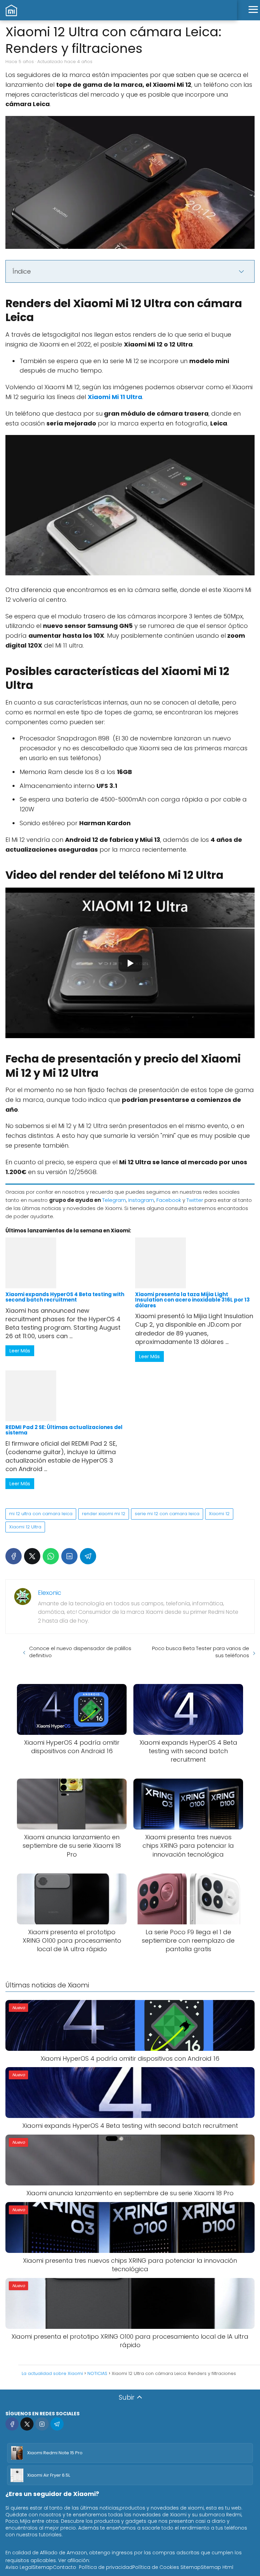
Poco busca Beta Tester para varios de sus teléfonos (201, 1652)
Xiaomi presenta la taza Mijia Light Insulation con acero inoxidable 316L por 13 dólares (192, 1300)
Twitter (195, 1200)
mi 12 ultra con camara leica (41, 1514)
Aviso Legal (19, 2567)
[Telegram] (88, 1556)
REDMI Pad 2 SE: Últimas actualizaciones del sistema (64, 1430)
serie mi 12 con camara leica (167, 1514)
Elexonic (50, 1593)
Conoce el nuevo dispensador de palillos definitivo (80, 1652)
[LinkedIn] (69, 1556)
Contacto (64, 2567)
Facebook (169, 1200)
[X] (32, 1556)
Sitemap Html (217, 2567)
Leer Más (20, 1351)
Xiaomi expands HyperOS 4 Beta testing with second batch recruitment (65, 1297)
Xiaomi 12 (219, 1514)
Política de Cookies (156, 2567)
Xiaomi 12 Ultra (25, 1527)
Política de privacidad (106, 2567)
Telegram (114, 1200)
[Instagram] (42, 2424)
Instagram (141, 1200)
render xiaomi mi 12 (104, 1514)
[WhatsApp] (51, 1556)
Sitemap (43, 2567)
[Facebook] (14, 1556)
